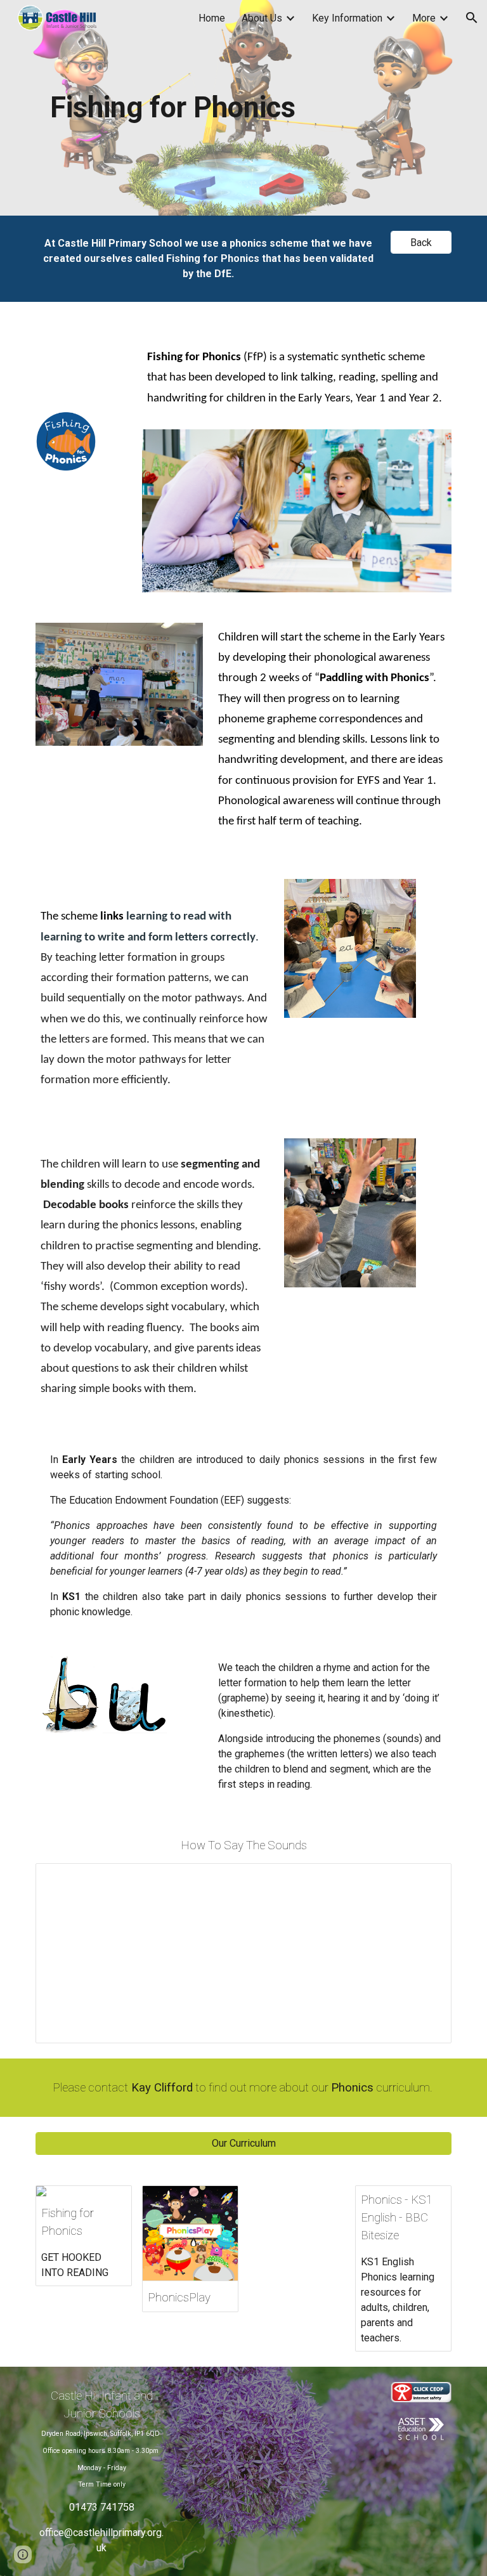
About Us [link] (262, 18)
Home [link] (212, 18)
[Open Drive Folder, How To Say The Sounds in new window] (427, 1880)
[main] (172, 108)
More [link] (424, 18)
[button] (472, 18)
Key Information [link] (347, 18)
